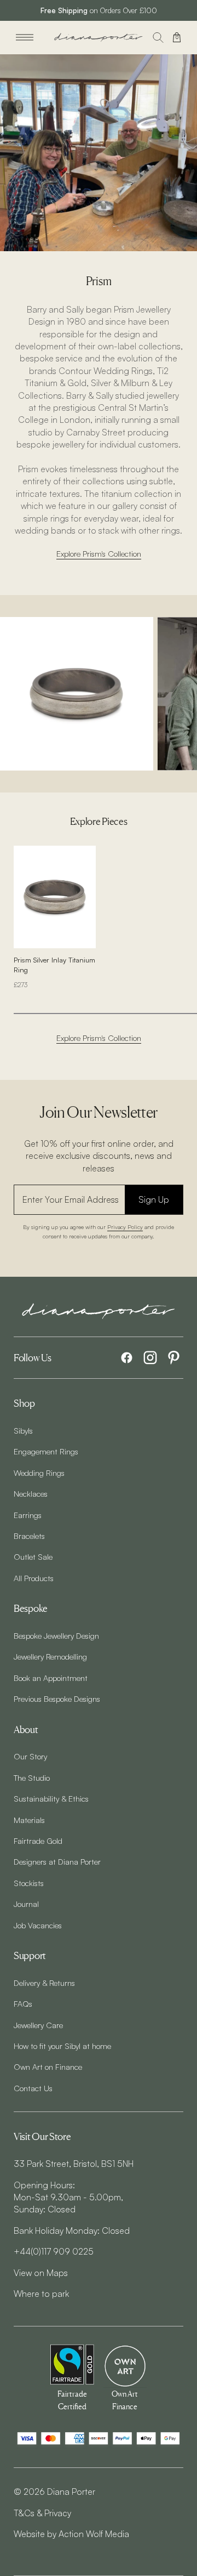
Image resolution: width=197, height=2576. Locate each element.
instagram (150, 1358)
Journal (26, 1904)
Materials (29, 1820)
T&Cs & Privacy (42, 2513)
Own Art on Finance (48, 2067)
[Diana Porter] (99, 38)
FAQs (23, 2003)
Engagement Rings (46, 1451)
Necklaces (31, 1493)
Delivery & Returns (44, 1983)
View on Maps (41, 2273)
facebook (127, 1358)
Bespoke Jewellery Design (56, 1635)
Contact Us (33, 2088)
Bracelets (29, 1536)
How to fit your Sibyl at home (62, 2046)
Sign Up (154, 1199)
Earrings (28, 1515)
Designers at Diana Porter (57, 1861)
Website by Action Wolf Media (71, 2534)
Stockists (29, 1883)
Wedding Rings (39, 1473)
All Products (34, 1578)
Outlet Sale (33, 1556)
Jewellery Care (38, 2025)
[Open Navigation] (25, 37)
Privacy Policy (125, 1227)
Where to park (41, 2294)
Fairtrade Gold (38, 1841)
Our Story (30, 1756)
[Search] (158, 37)
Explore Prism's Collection (99, 553)
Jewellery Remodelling (50, 1656)
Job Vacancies (38, 1925)
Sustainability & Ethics (51, 1798)
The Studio (32, 1777)
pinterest (174, 1358)
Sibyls (23, 1430)
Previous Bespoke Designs (57, 1699)
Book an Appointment (51, 1678)
